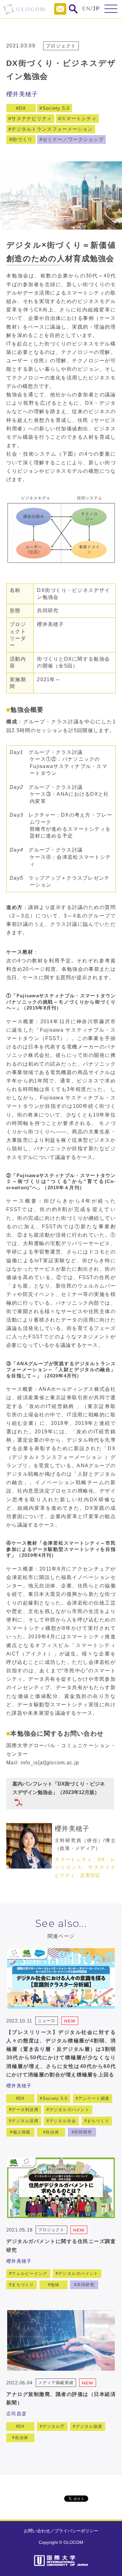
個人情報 (22, 2132)
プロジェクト (61, 46)
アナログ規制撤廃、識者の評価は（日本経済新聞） (61, 2398)
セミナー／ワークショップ (73, 139)
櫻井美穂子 (22, 94)
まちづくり (98, 2121)
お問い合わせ (37, 2531)
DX (23, 108)
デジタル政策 (89, 2426)
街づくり (22, 139)
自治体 (52, 2132)
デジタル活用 (25, 2121)
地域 (55, 2285)
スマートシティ (79, 118)
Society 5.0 (56, 108)
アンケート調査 (94, 2098)
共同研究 (83, 2132)
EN (86, 9)
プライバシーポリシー (76, 2531)
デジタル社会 (63, 2121)
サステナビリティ (32, 118)
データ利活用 (25, 2110)
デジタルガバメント (70, 2110)
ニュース (47, 2021)
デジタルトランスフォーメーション (52, 129)
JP (97, 9)
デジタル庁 (54, 2426)
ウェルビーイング (29, 2273)
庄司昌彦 (16, 2414)
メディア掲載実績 (56, 2383)
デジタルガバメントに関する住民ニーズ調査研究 (61, 2246)
